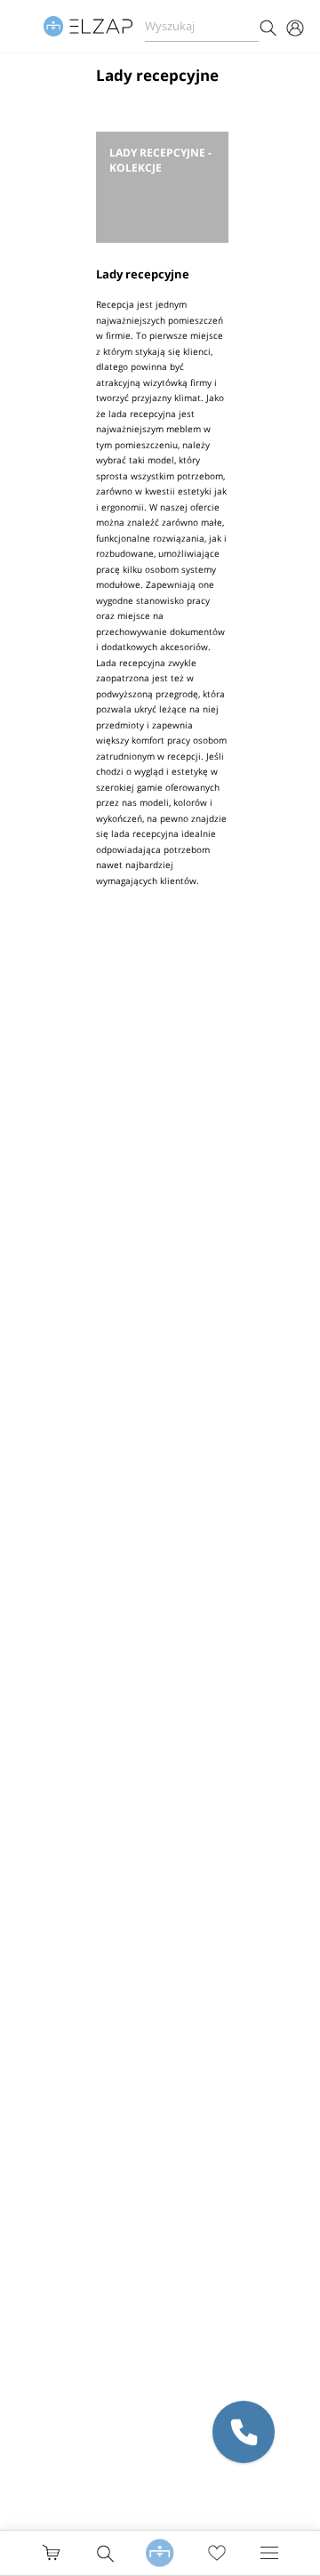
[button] (244, 2432)
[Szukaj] (268, 26)
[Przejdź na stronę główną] (160, 2552)
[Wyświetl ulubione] (217, 2553)
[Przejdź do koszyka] (51, 2552)
